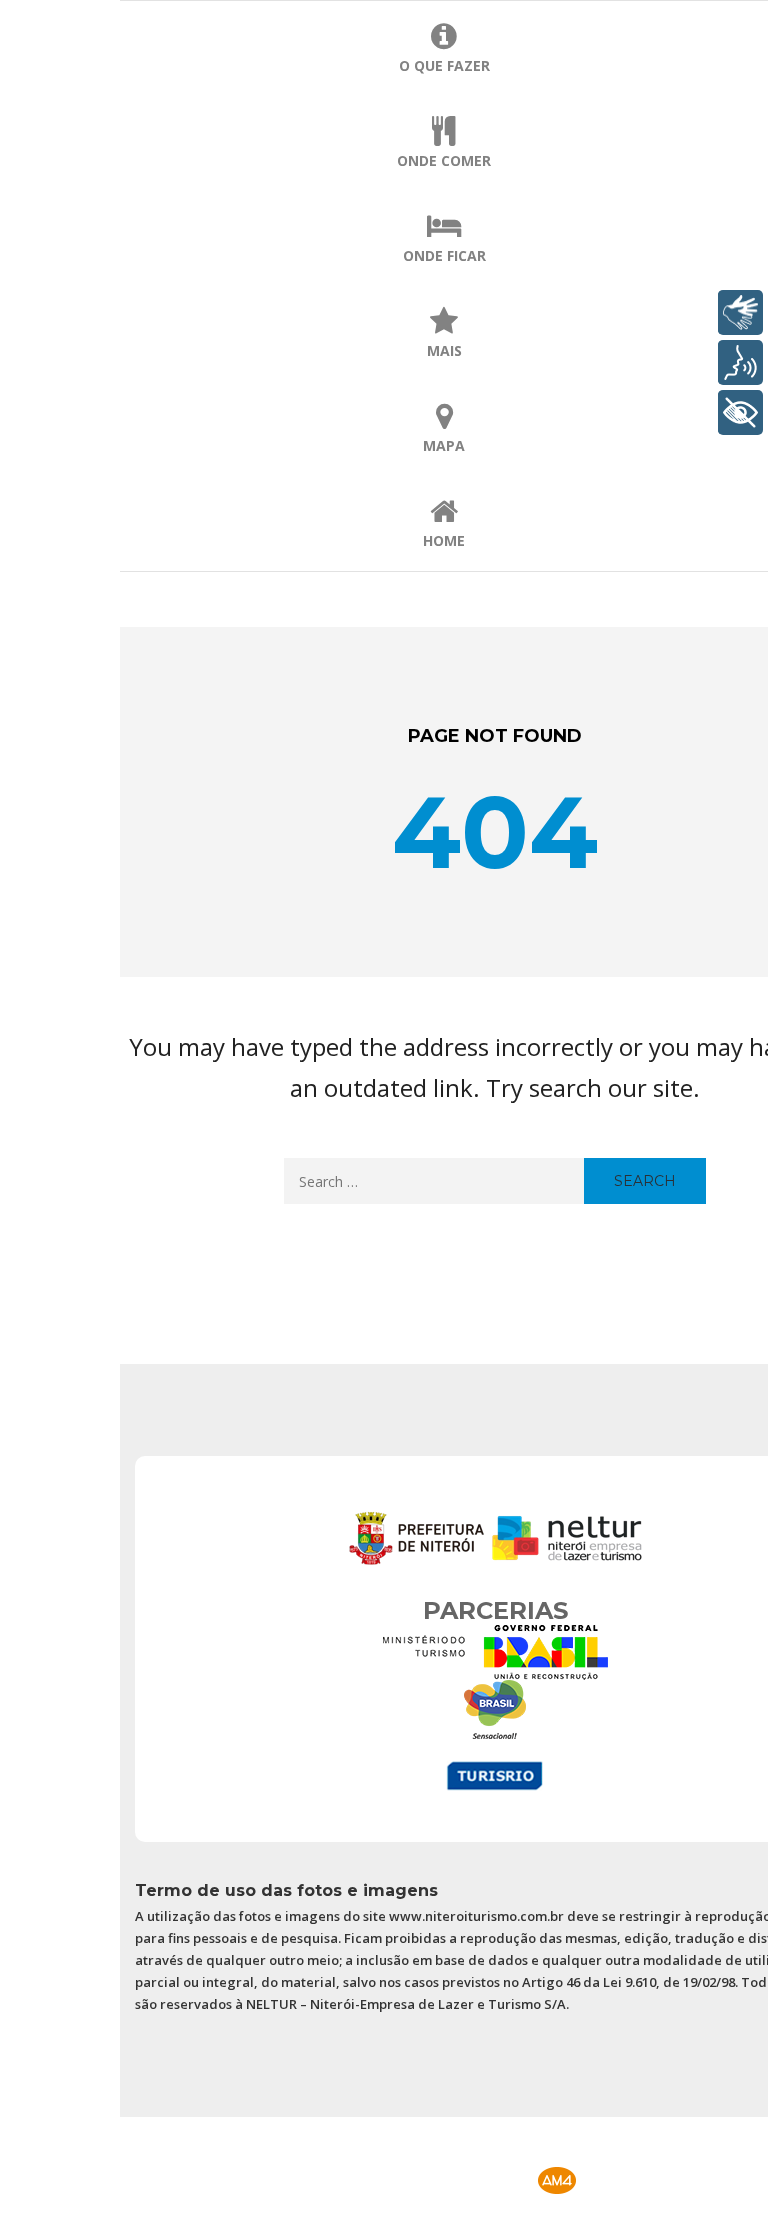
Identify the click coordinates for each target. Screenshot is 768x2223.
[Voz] (740, 362)
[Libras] (740, 312)
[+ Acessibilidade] (740, 412)
